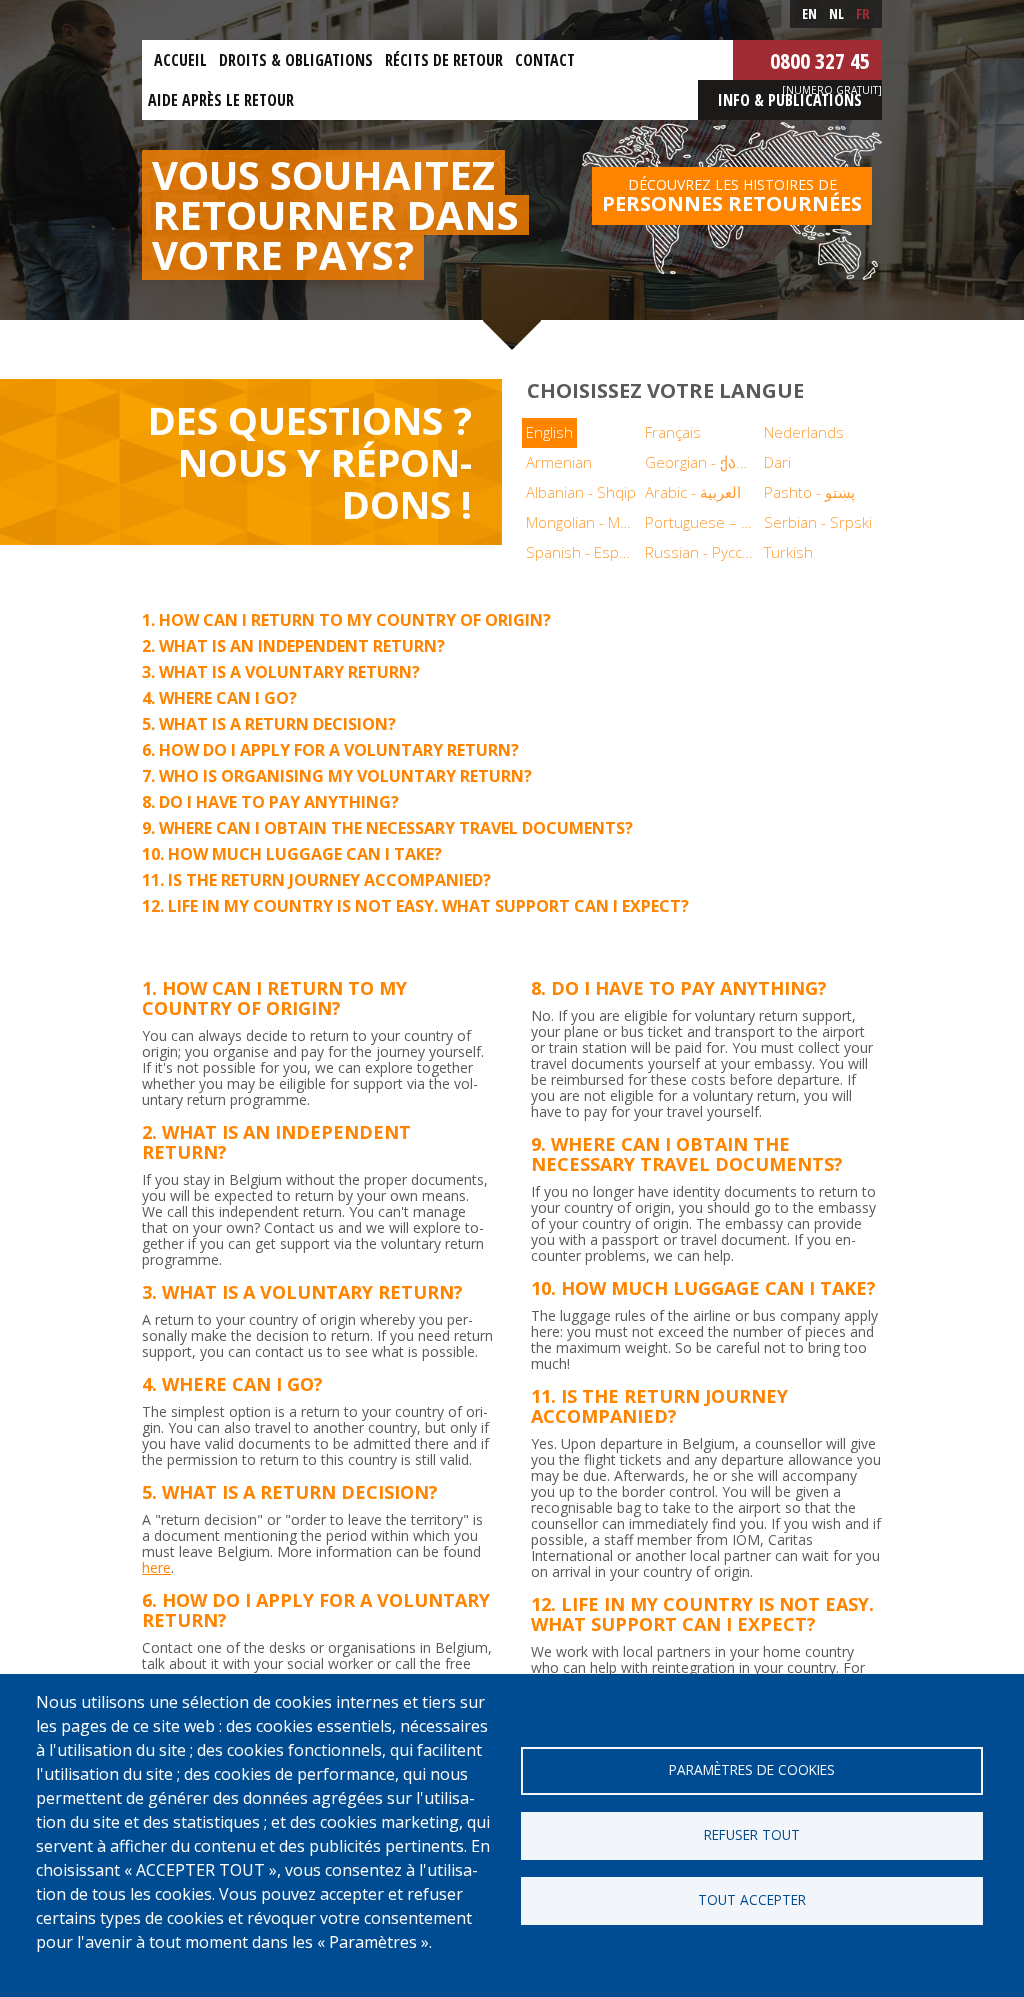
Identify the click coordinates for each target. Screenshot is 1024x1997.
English (549, 432)
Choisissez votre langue (665, 390)
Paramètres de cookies (752, 1769)
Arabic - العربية (693, 492)
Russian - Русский (702, 552)
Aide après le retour (221, 100)
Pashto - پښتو (809, 492)
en (809, 13)
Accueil (180, 60)
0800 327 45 (820, 60)
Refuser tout (752, 1834)
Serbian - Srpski (818, 522)
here (156, 1567)
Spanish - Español (583, 552)
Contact (545, 60)
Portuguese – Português (702, 522)
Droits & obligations (296, 60)
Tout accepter (752, 1899)
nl (836, 13)
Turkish (788, 552)
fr (863, 13)
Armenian (559, 462)
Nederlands (804, 432)
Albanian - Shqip (581, 492)
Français (673, 432)
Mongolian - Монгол (583, 522)
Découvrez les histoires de (732, 196)
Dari (777, 462)
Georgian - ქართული (702, 462)
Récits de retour (444, 60)
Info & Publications (790, 100)
